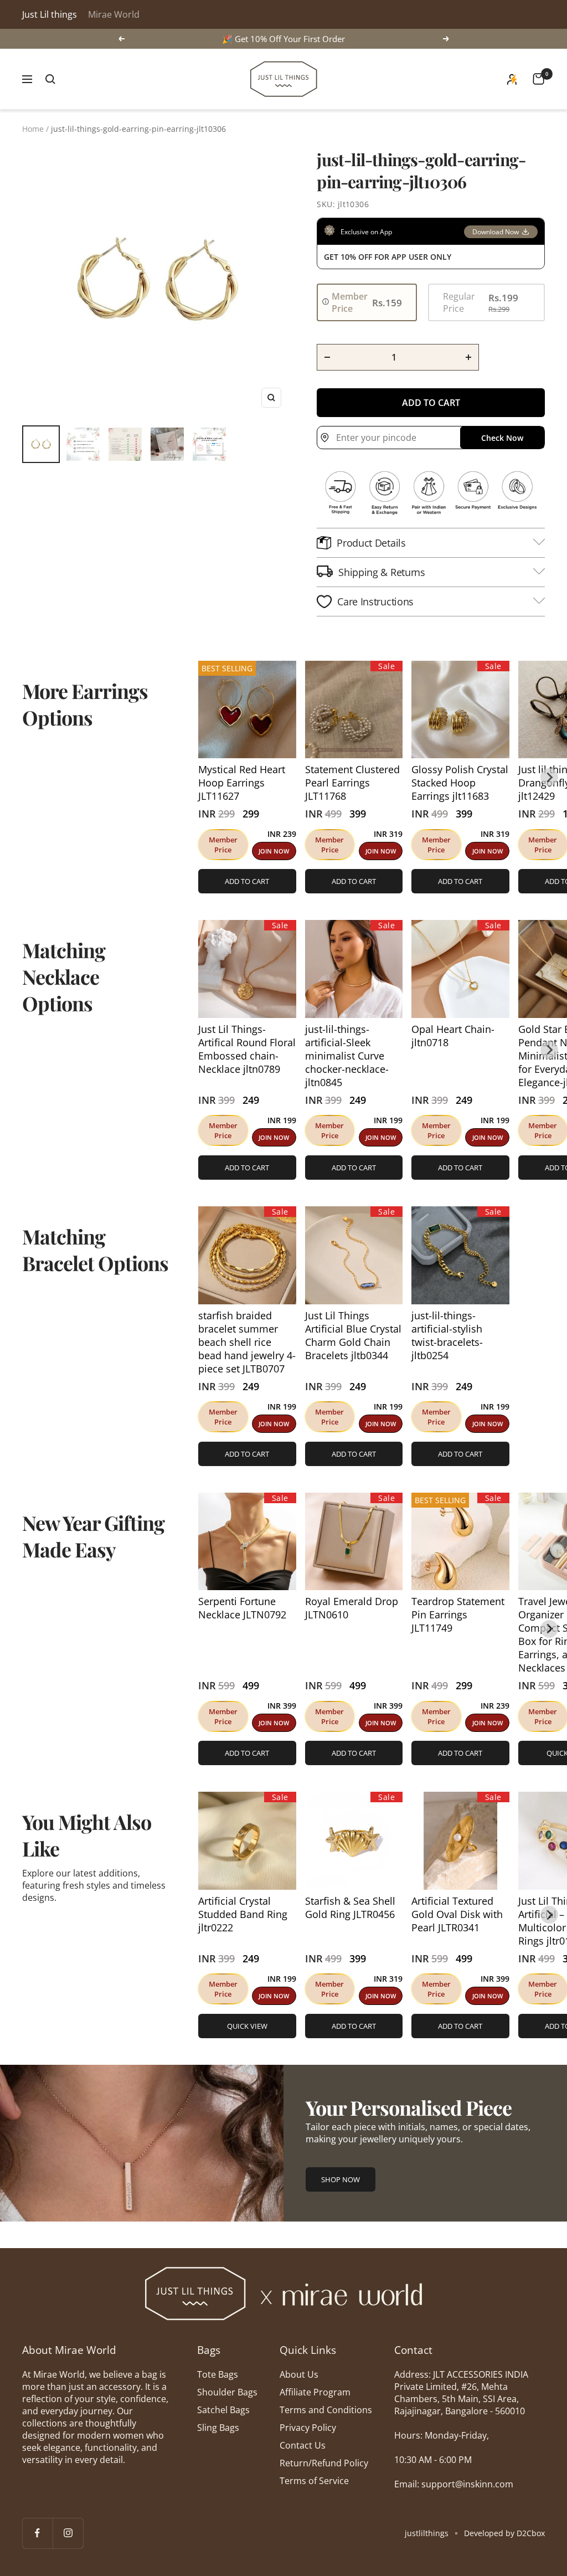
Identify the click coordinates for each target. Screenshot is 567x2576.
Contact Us (303, 2445)
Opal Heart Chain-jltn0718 (453, 1036)
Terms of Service (314, 2481)
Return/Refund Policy (324, 2463)
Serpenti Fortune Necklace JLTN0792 (242, 1608)
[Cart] (538, 79)
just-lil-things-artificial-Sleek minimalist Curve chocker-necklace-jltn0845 (347, 1056)
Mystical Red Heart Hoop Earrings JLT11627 (242, 783)
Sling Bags (218, 2428)
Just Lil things (50, 14)
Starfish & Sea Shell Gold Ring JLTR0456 (350, 1907)
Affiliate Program (315, 2392)
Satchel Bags (223, 2410)
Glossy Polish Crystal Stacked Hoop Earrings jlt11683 (460, 783)
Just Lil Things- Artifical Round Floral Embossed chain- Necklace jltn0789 (247, 1049)
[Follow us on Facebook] (37, 2533)
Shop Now (341, 2179)
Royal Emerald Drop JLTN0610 (352, 1608)
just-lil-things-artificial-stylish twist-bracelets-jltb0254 (447, 1335)
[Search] (50, 79)
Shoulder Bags (227, 2392)
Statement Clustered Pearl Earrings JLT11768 (352, 783)
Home (33, 129)
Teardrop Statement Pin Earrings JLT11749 (458, 1615)
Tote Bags (218, 2374)
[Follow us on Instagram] (68, 2533)
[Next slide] (549, 777)
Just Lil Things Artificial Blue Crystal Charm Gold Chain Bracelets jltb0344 (353, 1335)
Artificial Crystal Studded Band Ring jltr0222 (243, 1914)
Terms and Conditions (326, 2410)
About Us (299, 2374)
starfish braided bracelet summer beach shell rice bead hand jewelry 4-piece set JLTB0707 (247, 1342)
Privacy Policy (308, 2428)
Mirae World (114, 14)
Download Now (496, 232)
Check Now (502, 438)
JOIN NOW (274, 851)
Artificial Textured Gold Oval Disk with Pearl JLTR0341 (457, 1914)
